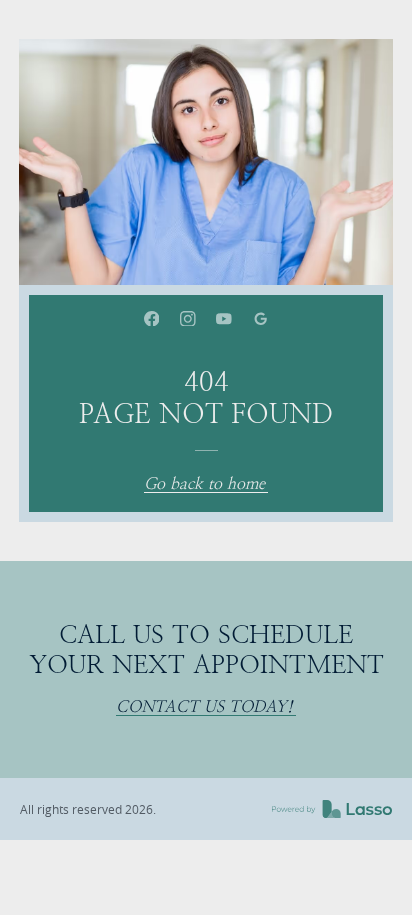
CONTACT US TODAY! (204, 707)
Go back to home (204, 484)
